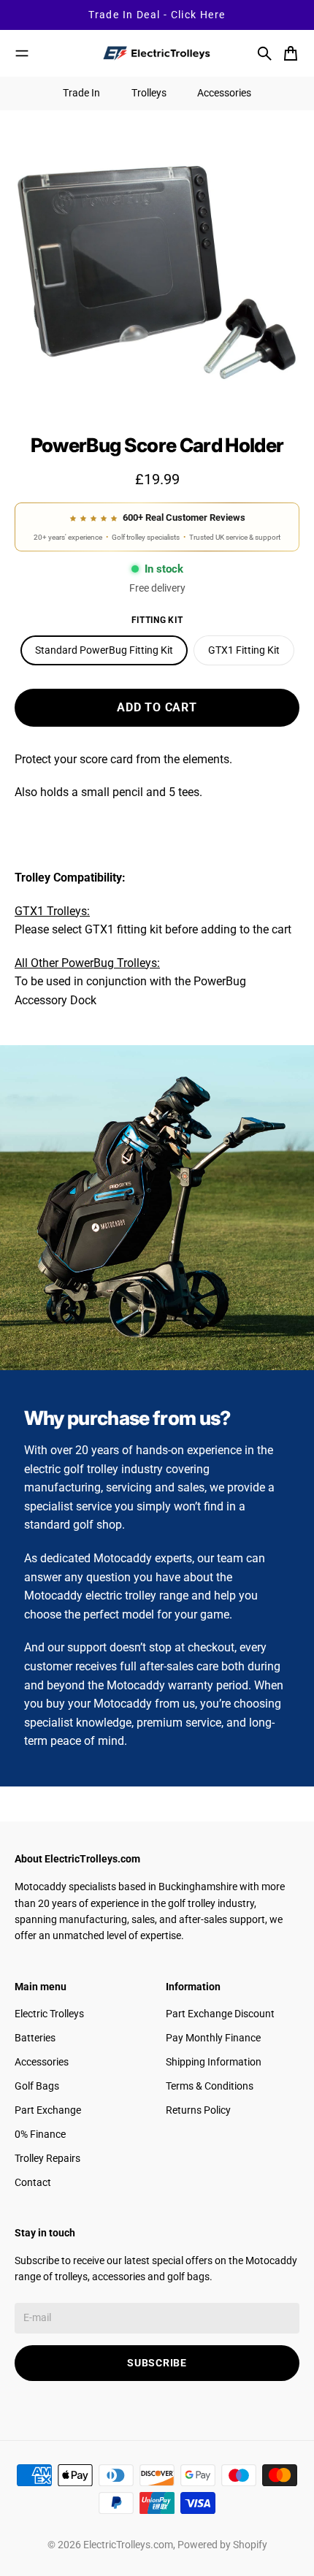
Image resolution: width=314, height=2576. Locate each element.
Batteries (35, 2038)
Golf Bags (37, 2086)
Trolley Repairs (47, 2158)
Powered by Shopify (222, 2545)
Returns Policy (198, 2110)
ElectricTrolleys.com (128, 2545)
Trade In (81, 93)
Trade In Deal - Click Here (157, 15)
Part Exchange (48, 2110)
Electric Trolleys (49, 2014)
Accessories (224, 93)
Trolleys (149, 93)
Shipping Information (214, 2062)
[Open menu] (22, 53)
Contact (33, 2182)
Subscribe (157, 2363)
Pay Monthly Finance (213, 2038)
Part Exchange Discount (220, 2014)
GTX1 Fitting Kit (244, 650)
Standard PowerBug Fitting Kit (104, 650)
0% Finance (40, 2134)
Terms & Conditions (210, 2086)
